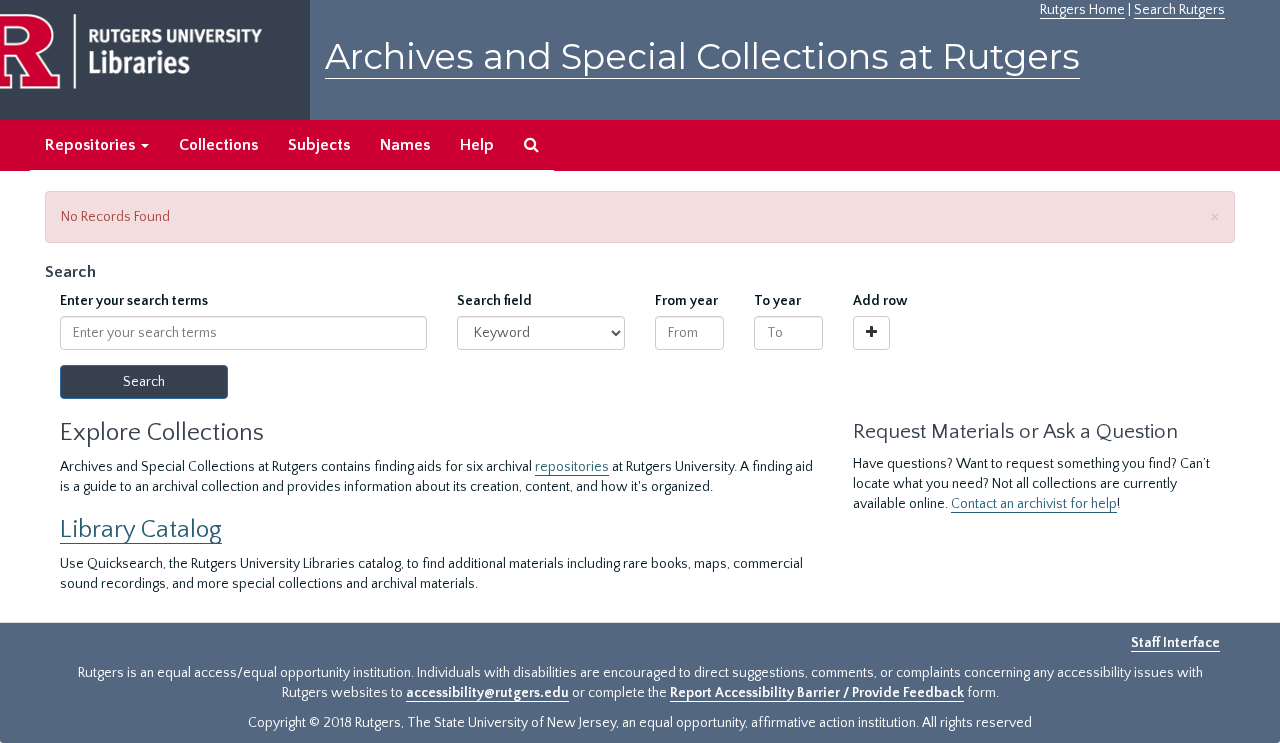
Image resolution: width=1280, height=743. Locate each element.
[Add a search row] (871, 333)
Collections (218, 145)
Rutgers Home (1082, 10)
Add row (880, 301)
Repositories (92, 145)
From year (686, 301)
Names (405, 145)
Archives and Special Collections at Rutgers (702, 56)
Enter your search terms (134, 301)
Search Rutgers (1179, 10)
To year (777, 301)
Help (477, 145)
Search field (494, 301)
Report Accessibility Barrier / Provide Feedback (817, 693)
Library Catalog (141, 529)
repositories (572, 467)
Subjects (319, 145)
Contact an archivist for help (1034, 504)
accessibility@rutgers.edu (487, 693)
